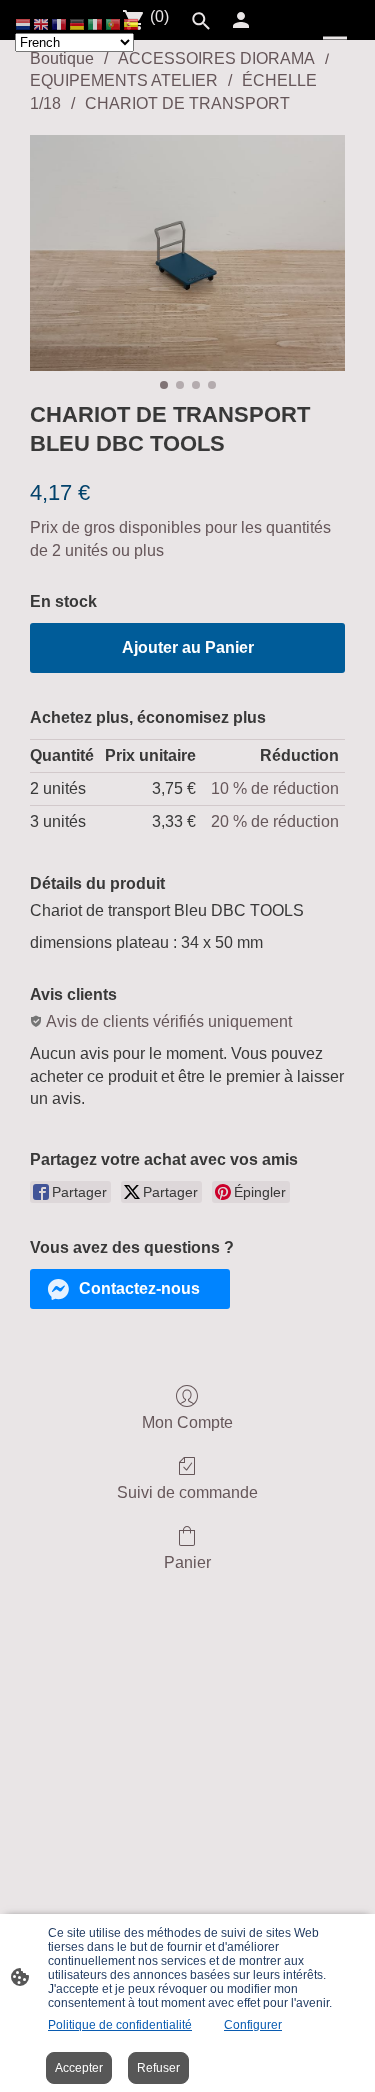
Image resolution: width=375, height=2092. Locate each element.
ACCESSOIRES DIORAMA (216, 58)
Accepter (79, 2068)
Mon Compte (187, 1422)
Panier (187, 1562)
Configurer (253, 2025)
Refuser (158, 2068)
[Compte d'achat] (241, 20)
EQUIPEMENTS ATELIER (124, 80)
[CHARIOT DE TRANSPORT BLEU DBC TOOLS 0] (187, 253)
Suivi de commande (187, 1492)
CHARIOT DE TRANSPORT (187, 103)
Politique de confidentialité (120, 2025)
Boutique (62, 58)
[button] (130, 1289)
